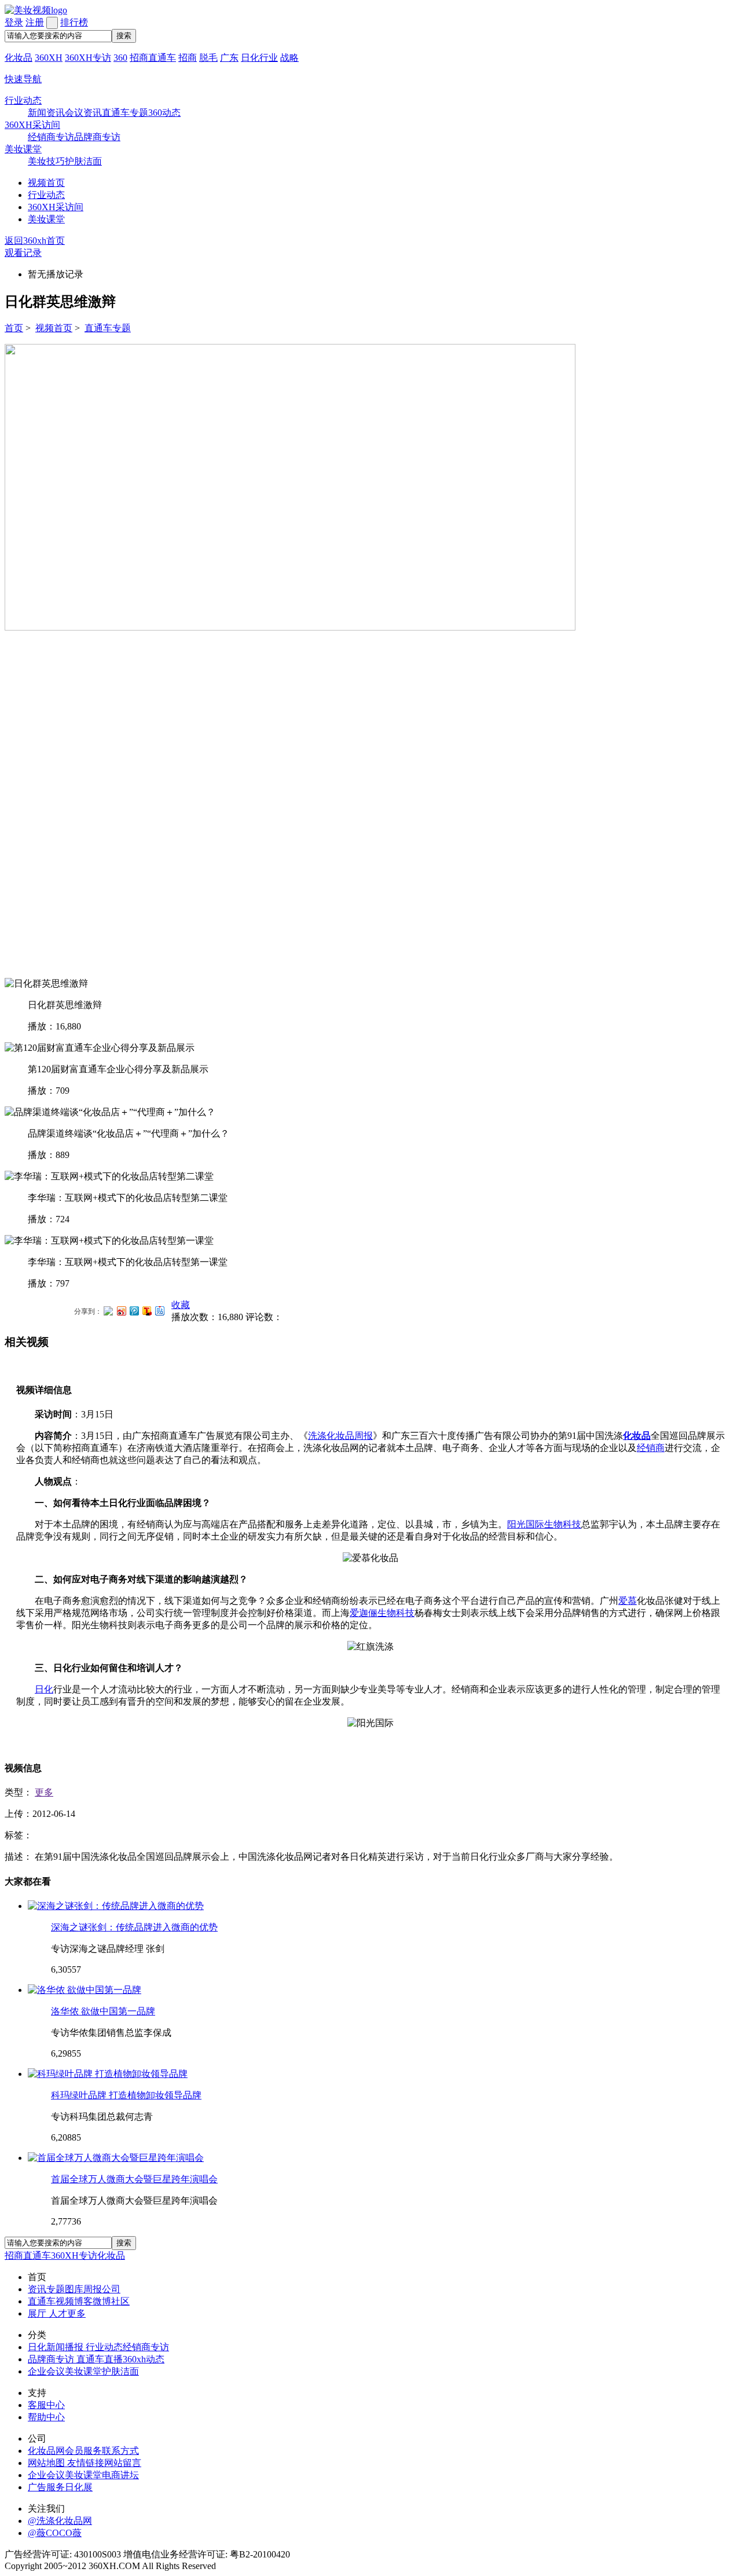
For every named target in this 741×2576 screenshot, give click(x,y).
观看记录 (23, 253)
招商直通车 (153, 58)
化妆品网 (46, 2451)
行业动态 (23, 100)
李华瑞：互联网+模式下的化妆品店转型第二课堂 (128, 1198)
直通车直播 (100, 2359)
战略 (289, 58)
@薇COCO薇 (55, 2533)
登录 (14, 22)
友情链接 (86, 2463)
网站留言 (123, 2463)
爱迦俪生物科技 (382, 1613)
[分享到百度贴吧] (159, 1311)
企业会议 (46, 2371)
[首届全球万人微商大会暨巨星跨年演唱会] (116, 2158)
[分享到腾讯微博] (134, 1311)
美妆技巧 (46, 161)
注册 (35, 22)
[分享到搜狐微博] (146, 1311)
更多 (44, 1792)
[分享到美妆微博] (108, 1309)
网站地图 (47, 2463)
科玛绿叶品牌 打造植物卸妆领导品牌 (126, 2095)
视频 (65, 2301)
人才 (58, 2313)
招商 (188, 58)
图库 (74, 2289)
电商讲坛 (120, 2475)
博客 (83, 2301)
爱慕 (628, 1601)
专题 (56, 2289)
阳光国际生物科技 (544, 1524)
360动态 (164, 113)
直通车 (42, 2301)
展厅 (38, 2313)
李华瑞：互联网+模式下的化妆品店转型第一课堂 (128, 1262)
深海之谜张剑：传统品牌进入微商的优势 (134, 1927)
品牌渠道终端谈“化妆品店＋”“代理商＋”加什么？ (129, 1133)
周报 (93, 2289)
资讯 (37, 2289)
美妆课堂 (23, 149)
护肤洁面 (83, 161)
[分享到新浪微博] (121, 1311)
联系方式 (120, 2451)
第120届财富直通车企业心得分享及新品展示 (118, 1069)
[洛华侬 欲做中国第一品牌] (85, 1990)
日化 (44, 1689)
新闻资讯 (46, 113)
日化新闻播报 (57, 2347)
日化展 (79, 2487)
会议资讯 (83, 113)
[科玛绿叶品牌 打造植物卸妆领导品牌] (108, 2074)
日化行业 (259, 58)
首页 (14, 328)
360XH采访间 (32, 125)
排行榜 (74, 22)
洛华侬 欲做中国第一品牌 (103, 2011)
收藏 (181, 1305)
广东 (229, 58)
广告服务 (46, 2487)
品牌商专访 (97, 137)
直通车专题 (125, 113)
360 (120, 58)
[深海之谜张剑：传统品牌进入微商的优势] (116, 1906)
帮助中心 (46, 2417)
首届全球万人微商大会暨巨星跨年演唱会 (134, 2179)
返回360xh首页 (35, 241)
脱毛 (208, 58)
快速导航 (23, 79)
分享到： (88, 1311)
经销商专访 (51, 137)
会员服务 (83, 2451)
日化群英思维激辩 (65, 1005)
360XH (49, 58)
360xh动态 (144, 2359)
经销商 (651, 1448)
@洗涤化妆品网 (60, 2521)
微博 (102, 2301)
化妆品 (19, 58)
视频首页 (46, 183)
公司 (111, 2289)
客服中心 (46, 2405)
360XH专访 (88, 58)
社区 (120, 2301)
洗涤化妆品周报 (340, 1436)
